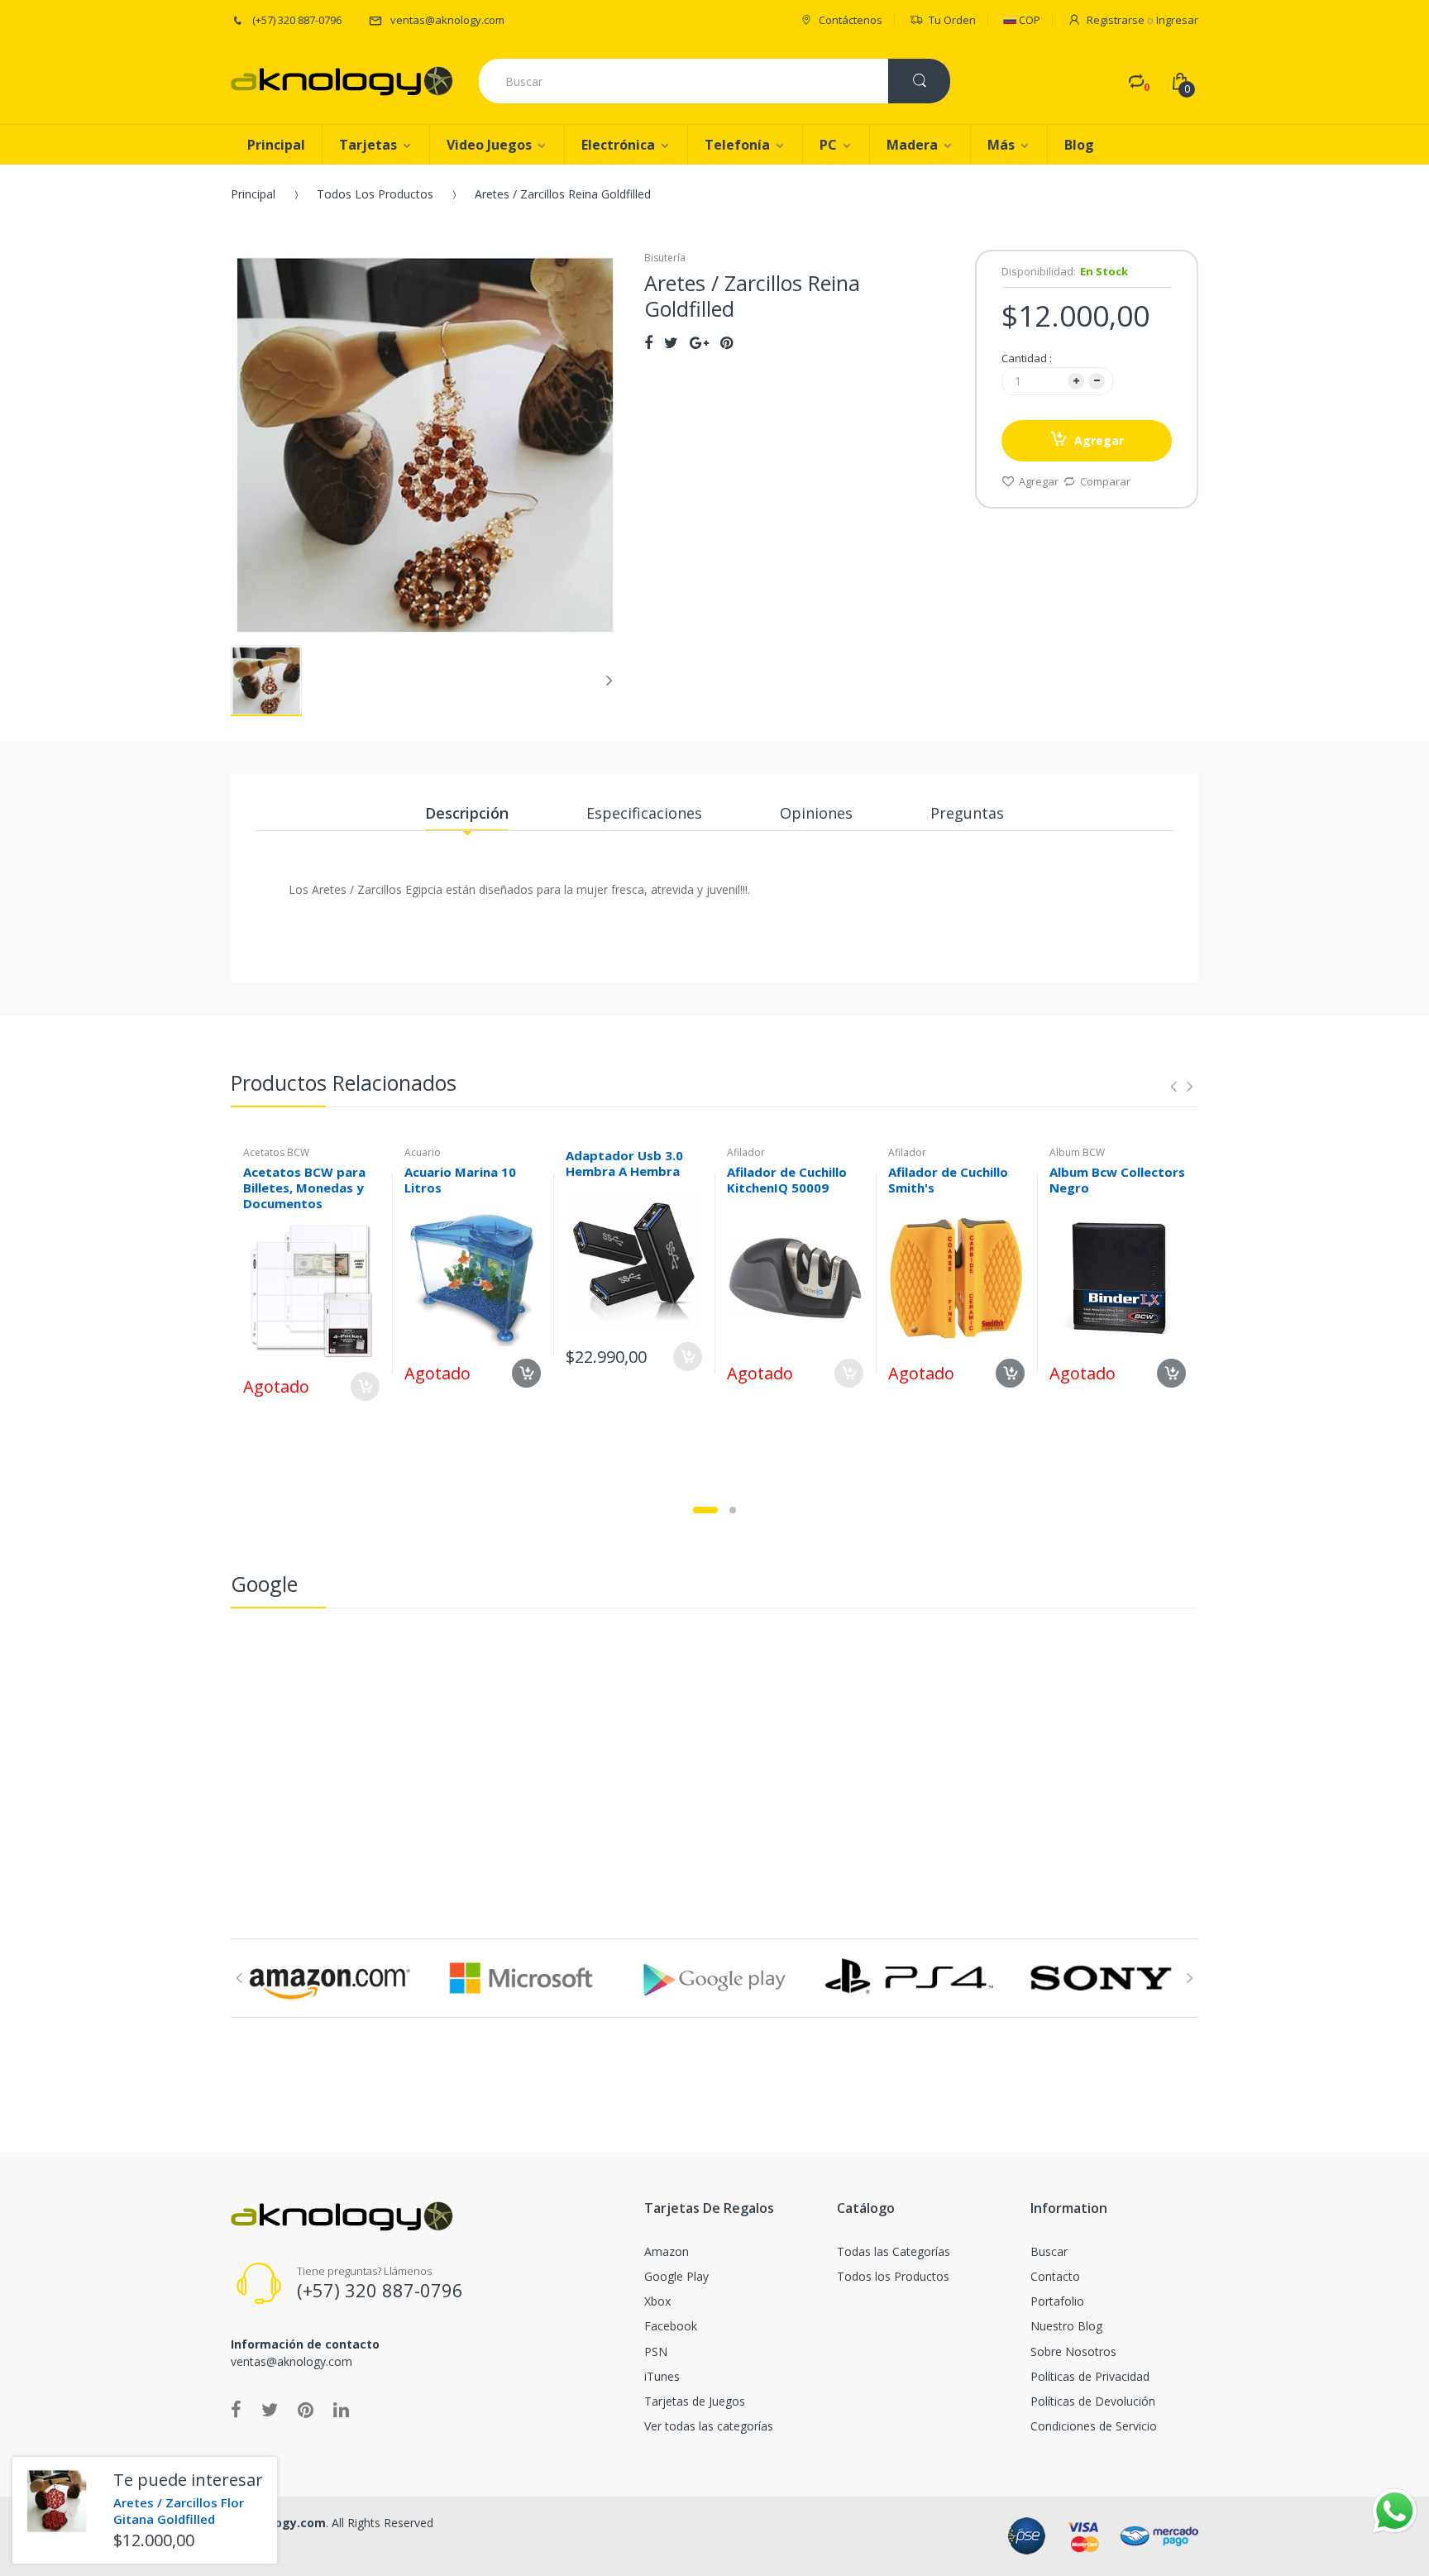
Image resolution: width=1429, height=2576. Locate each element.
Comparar (1105, 481)
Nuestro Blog (1066, 2326)
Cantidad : (1027, 358)
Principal (253, 194)
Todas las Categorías (894, 2251)
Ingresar (1177, 20)
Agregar (1099, 440)
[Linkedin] (341, 2409)
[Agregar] (688, 1357)
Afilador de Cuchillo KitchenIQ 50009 (787, 1180)
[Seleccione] (365, 1386)
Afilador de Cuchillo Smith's (948, 1180)
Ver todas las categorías (709, 2426)
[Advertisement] (714, 1741)
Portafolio (1057, 2301)
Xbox (657, 2301)
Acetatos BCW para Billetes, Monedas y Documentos (304, 1188)
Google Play (676, 2276)
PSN (656, 2351)
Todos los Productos (375, 194)
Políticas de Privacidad (1090, 2376)
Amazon (667, 2251)
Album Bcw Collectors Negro (1117, 1180)
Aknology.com (283, 2523)
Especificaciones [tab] (644, 813)
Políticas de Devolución (1093, 2401)
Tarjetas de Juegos (695, 2401)
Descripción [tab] (467, 813)
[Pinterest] (726, 342)
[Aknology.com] (342, 81)
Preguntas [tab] (967, 813)
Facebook (671, 2326)
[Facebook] (648, 342)
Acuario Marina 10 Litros (460, 1180)
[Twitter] (671, 342)
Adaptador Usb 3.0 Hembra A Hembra (624, 1163)
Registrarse (1116, 20)
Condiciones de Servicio (1094, 2426)
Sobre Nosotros (1073, 2351)
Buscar (1049, 2251)
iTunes (662, 2376)
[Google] (699, 342)
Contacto (1055, 2276)
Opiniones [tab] (816, 813)
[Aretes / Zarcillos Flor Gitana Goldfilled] (57, 2501)
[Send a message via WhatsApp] (1395, 2511)
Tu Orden (952, 20)
